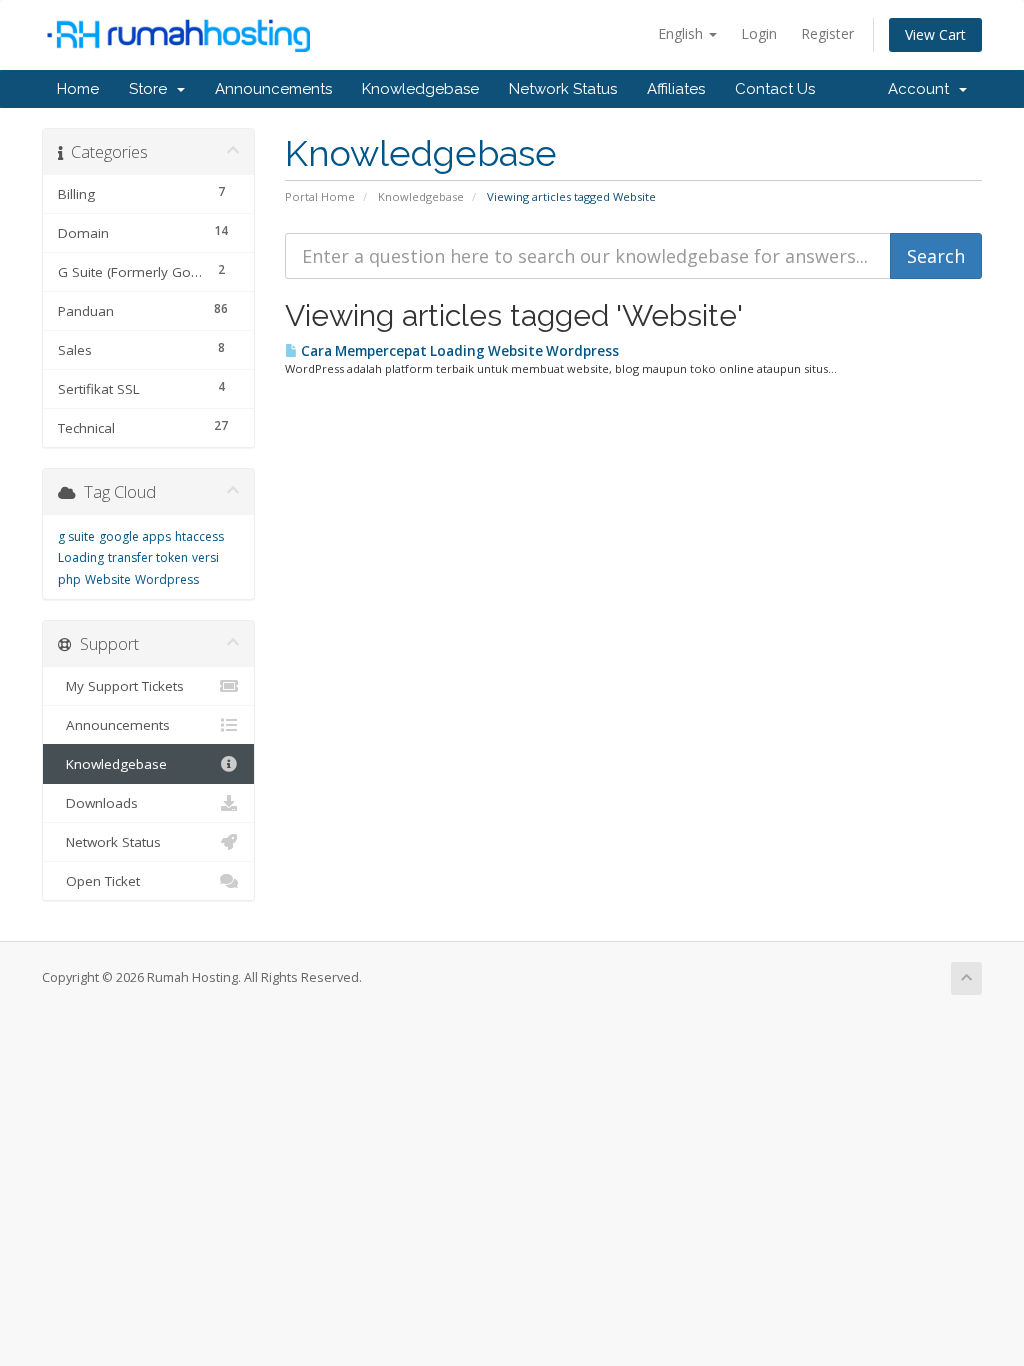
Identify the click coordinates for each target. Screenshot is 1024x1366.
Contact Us (775, 89)
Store (152, 89)
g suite (76, 536)
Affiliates (676, 89)
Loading (81, 557)
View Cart (935, 34)
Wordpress (167, 579)
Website (108, 579)
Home (78, 89)
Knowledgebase (420, 89)
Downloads (98, 803)
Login (759, 33)
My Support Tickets (121, 686)
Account (922, 89)
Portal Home (320, 196)
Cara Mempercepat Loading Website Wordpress (458, 351)
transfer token (148, 557)
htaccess (199, 536)
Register (827, 33)
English (682, 33)
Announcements (273, 89)
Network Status (563, 89)
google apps (135, 536)
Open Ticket (99, 881)
